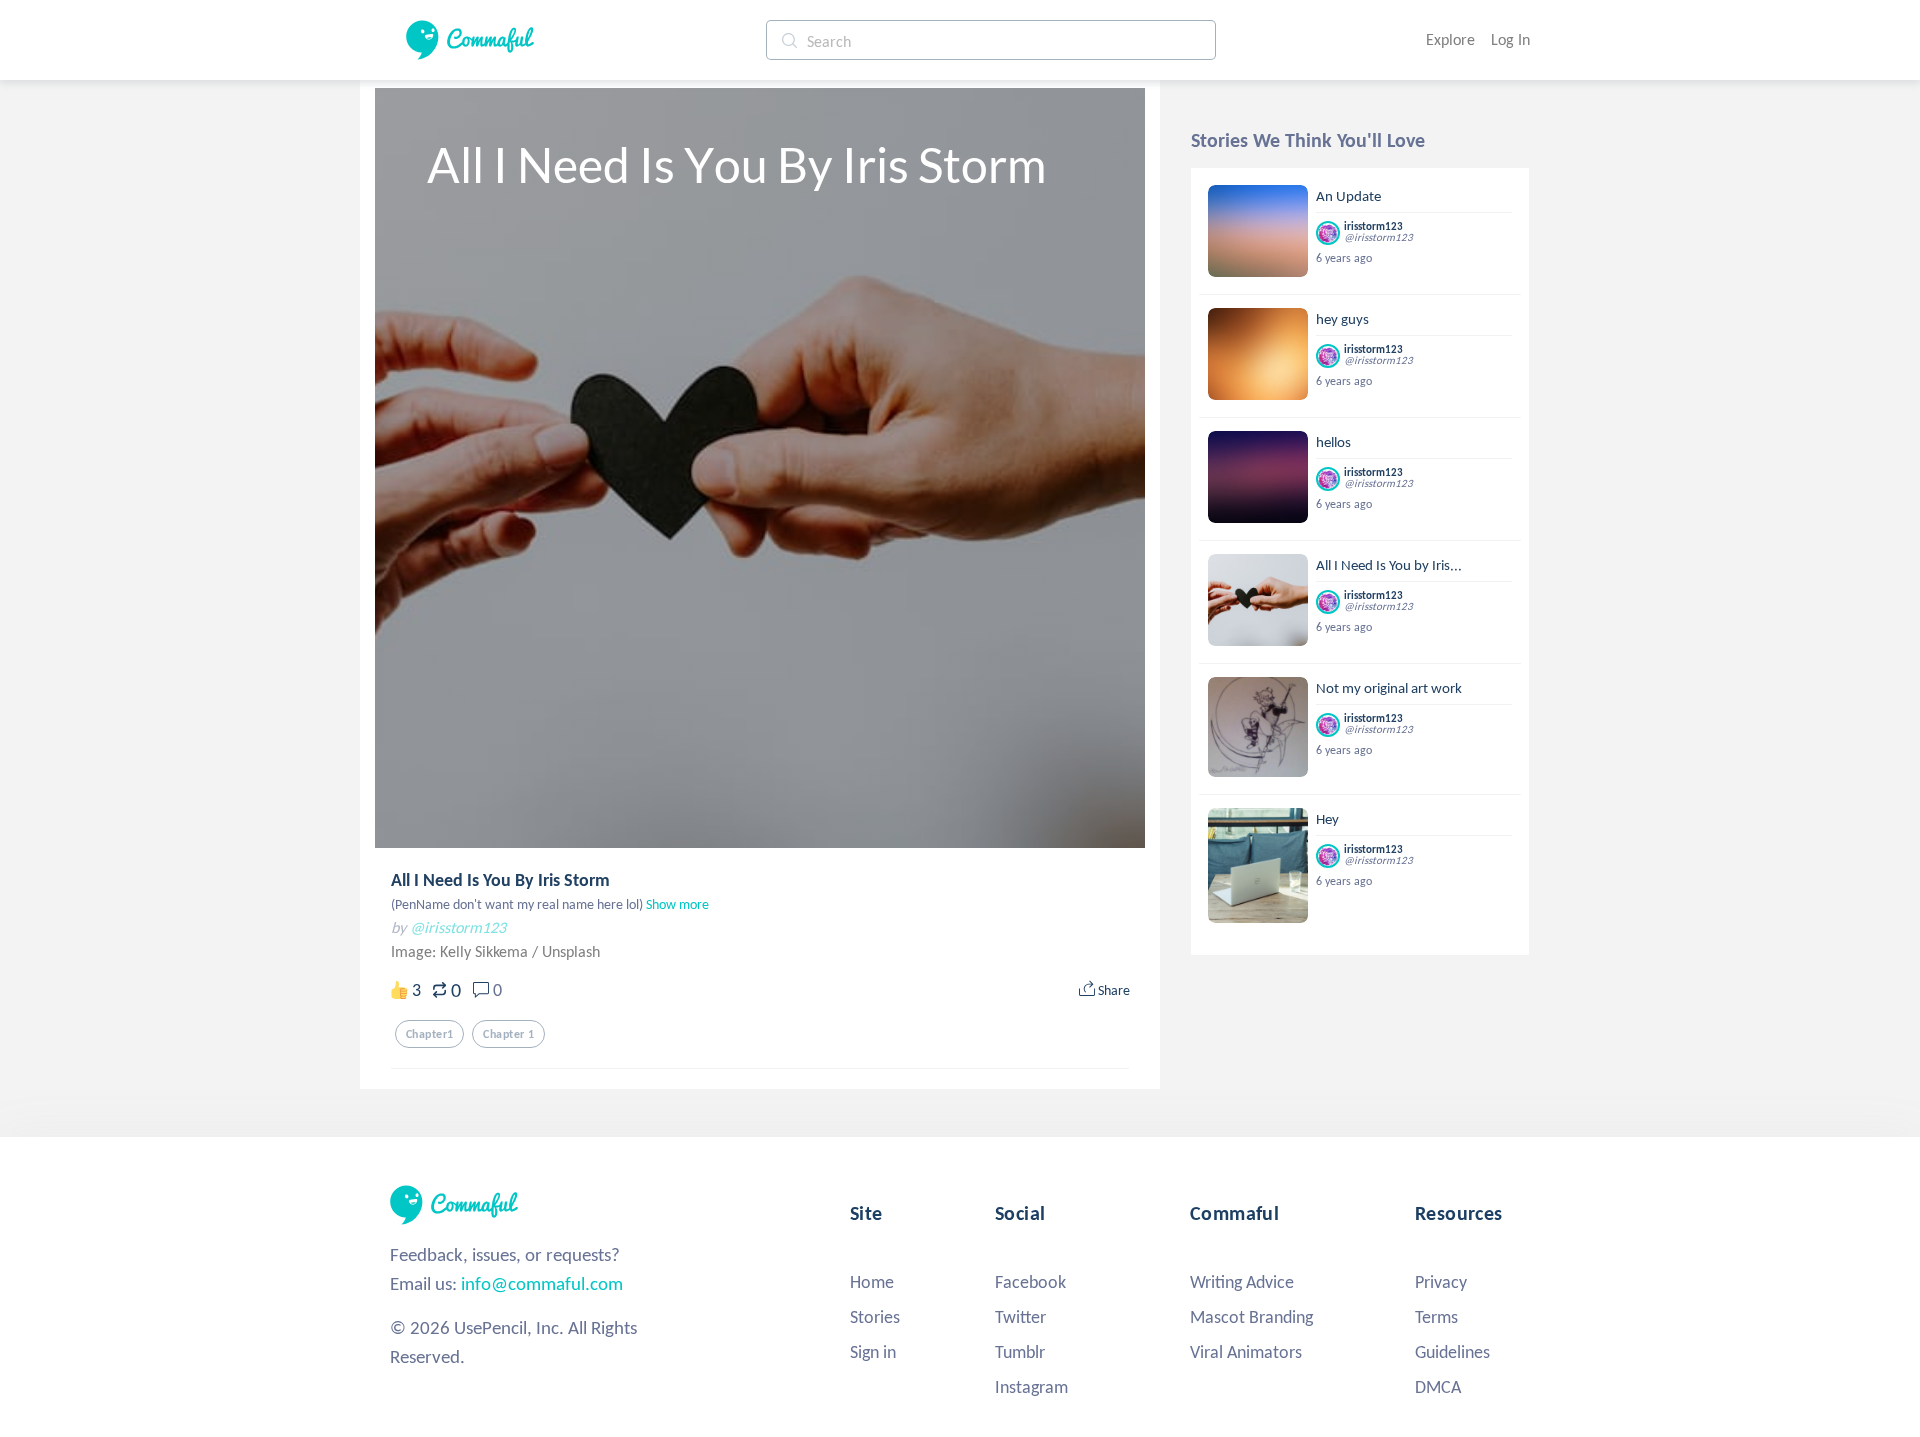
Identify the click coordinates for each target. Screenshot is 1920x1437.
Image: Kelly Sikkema (461, 951)
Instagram (1031, 1387)
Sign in (873, 1352)
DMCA (1438, 1387)
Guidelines (1452, 1352)
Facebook (1030, 1282)
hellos (1333, 442)
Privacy (1441, 1282)
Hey (1327, 819)
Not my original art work (1389, 688)
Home (872, 1282)
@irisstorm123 (458, 927)
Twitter (1020, 1317)
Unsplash (571, 951)
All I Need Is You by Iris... (1389, 565)
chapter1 (429, 1034)
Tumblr (1020, 1352)
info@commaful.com (542, 1283)
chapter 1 (508, 1034)
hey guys (1342, 319)
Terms (1436, 1317)
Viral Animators (1246, 1352)
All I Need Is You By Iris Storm (500, 880)
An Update (1348, 196)
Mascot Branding (1251, 1317)
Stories (875, 1317)
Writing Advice (1242, 1282)
